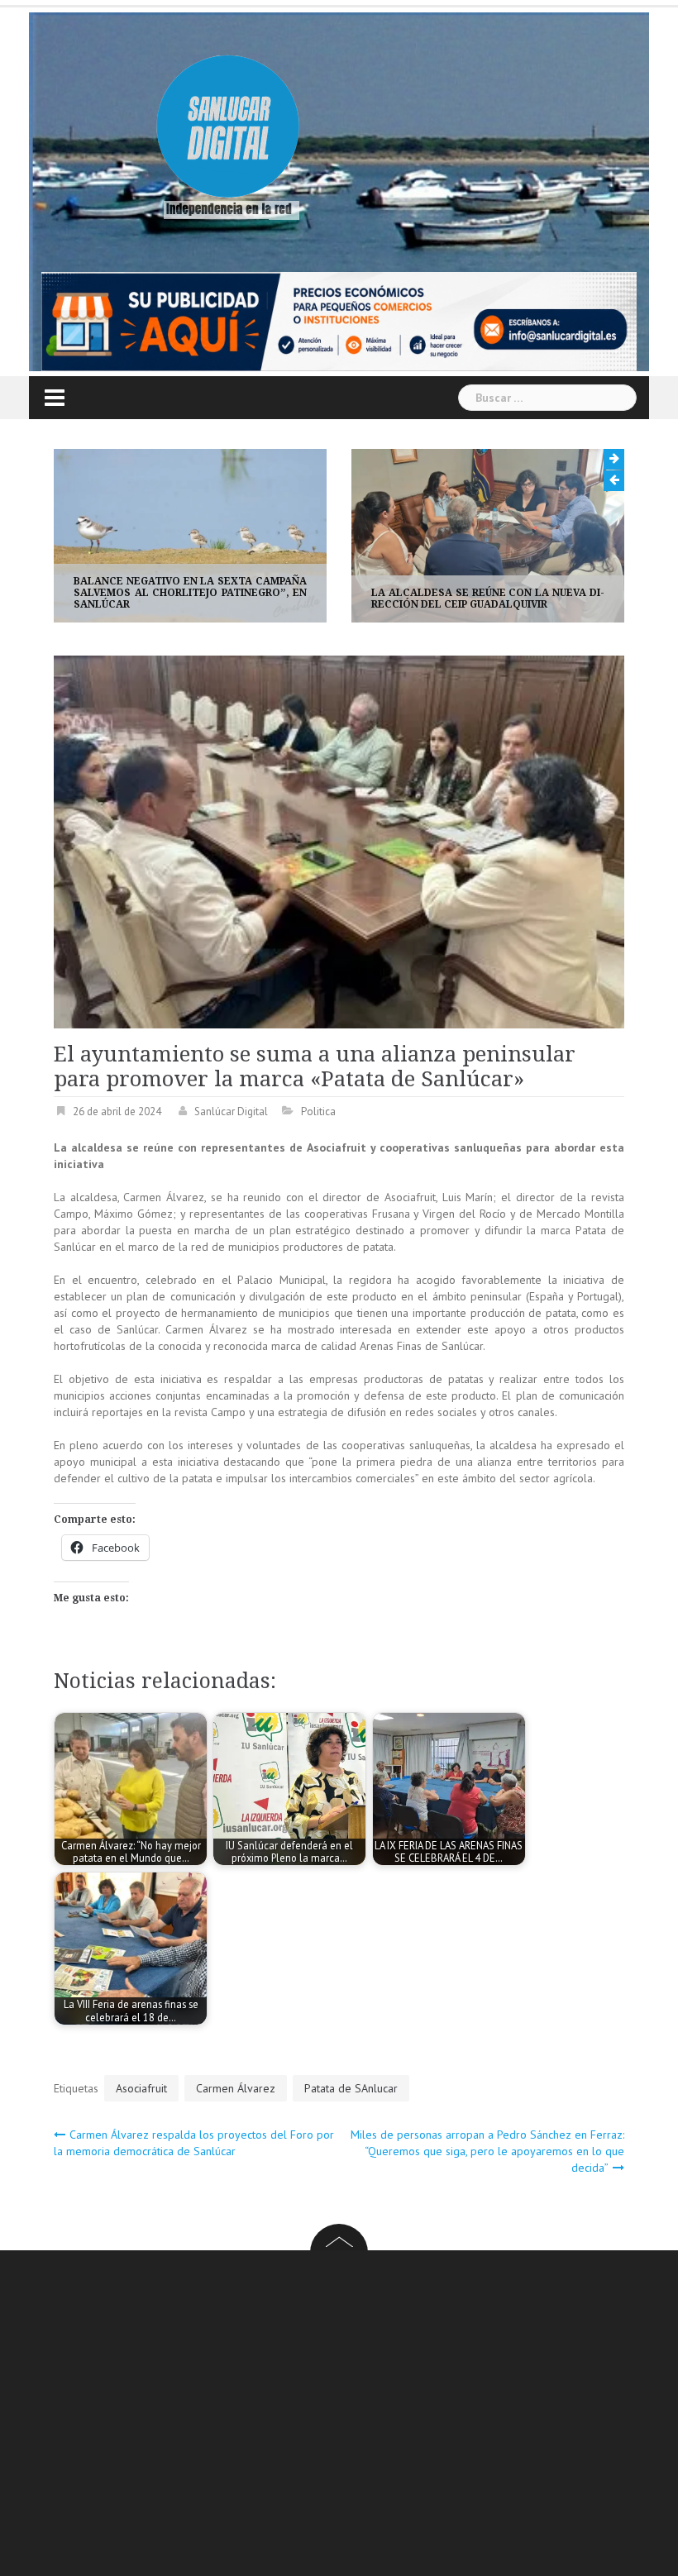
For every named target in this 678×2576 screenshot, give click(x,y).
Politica (318, 1111)
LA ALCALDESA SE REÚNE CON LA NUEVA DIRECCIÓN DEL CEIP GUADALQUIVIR (198, 599)
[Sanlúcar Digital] (228, 129)
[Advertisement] (366, 2416)
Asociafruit (141, 2088)
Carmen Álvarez (236, 2088)
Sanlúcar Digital (231, 1111)
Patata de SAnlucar (351, 2088)
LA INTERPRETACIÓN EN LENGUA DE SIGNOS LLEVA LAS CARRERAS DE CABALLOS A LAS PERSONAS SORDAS (495, 593)
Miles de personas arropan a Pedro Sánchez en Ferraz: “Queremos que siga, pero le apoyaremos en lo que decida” (487, 2151)
